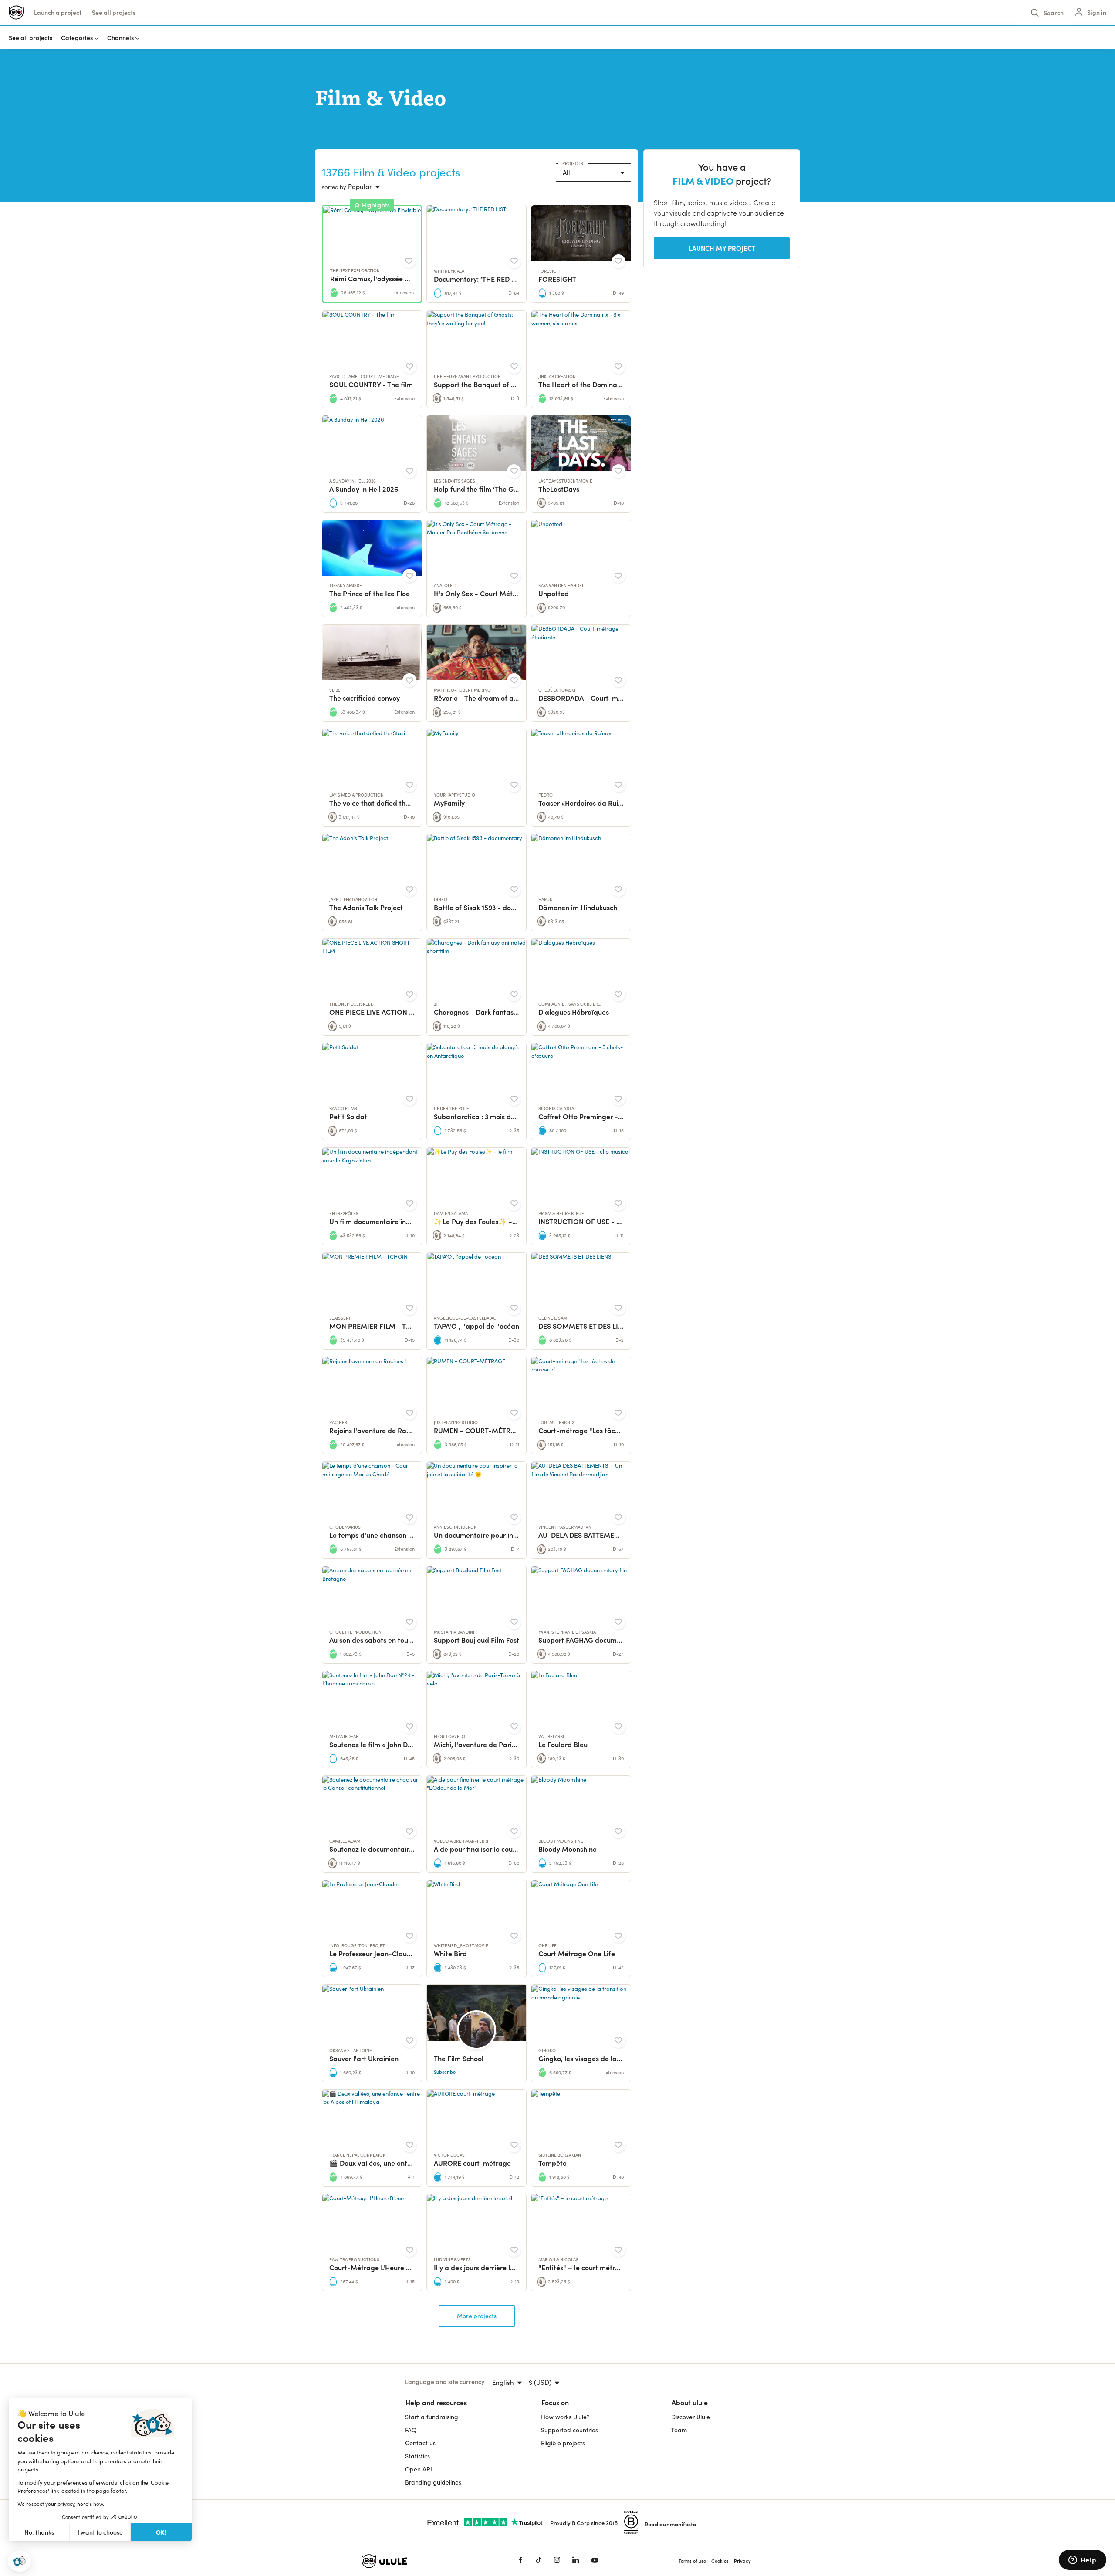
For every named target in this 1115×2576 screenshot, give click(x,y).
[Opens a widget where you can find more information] (1082, 2561)
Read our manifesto (671, 2524)
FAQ (411, 2430)
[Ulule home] (427, 2561)
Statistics (417, 2456)
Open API (419, 2469)
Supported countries (569, 2430)
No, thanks (39, 2532)
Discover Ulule (691, 2417)
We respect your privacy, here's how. (61, 2504)
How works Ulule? (565, 2417)
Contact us (420, 2443)
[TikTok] (539, 2561)
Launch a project (58, 12)
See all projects (114, 12)
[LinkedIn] (576, 2561)
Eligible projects (563, 2443)
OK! (161, 2532)
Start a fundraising (432, 2417)
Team (679, 2430)
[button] (20, 2561)
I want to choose (100, 2532)
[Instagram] (557, 2561)
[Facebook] (520, 2561)
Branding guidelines (433, 2482)
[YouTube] (595, 2561)
